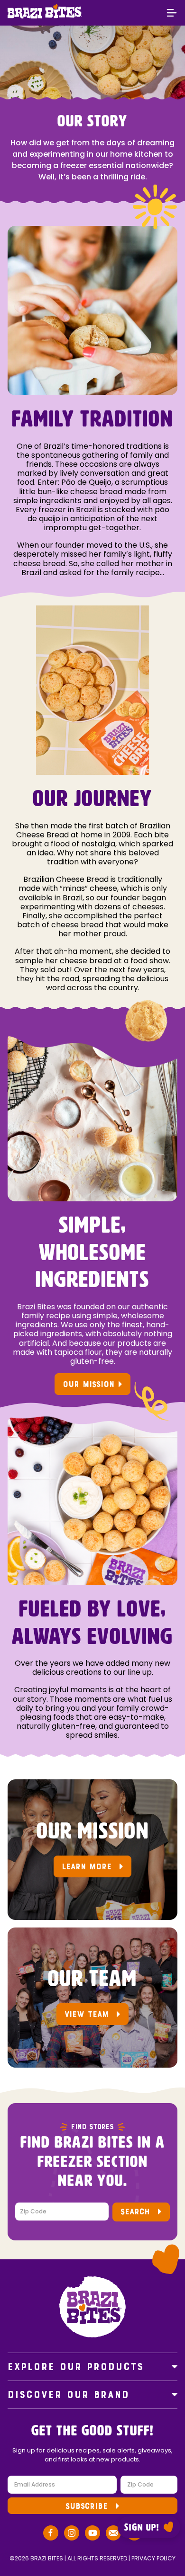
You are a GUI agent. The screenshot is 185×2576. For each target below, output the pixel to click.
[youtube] (92, 2534)
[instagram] (72, 2534)
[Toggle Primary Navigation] (172, 14)
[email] (113, 2534)
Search (135, 2212)
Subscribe (87, 2506)
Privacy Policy (153, 2558)
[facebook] (51, 2534)
